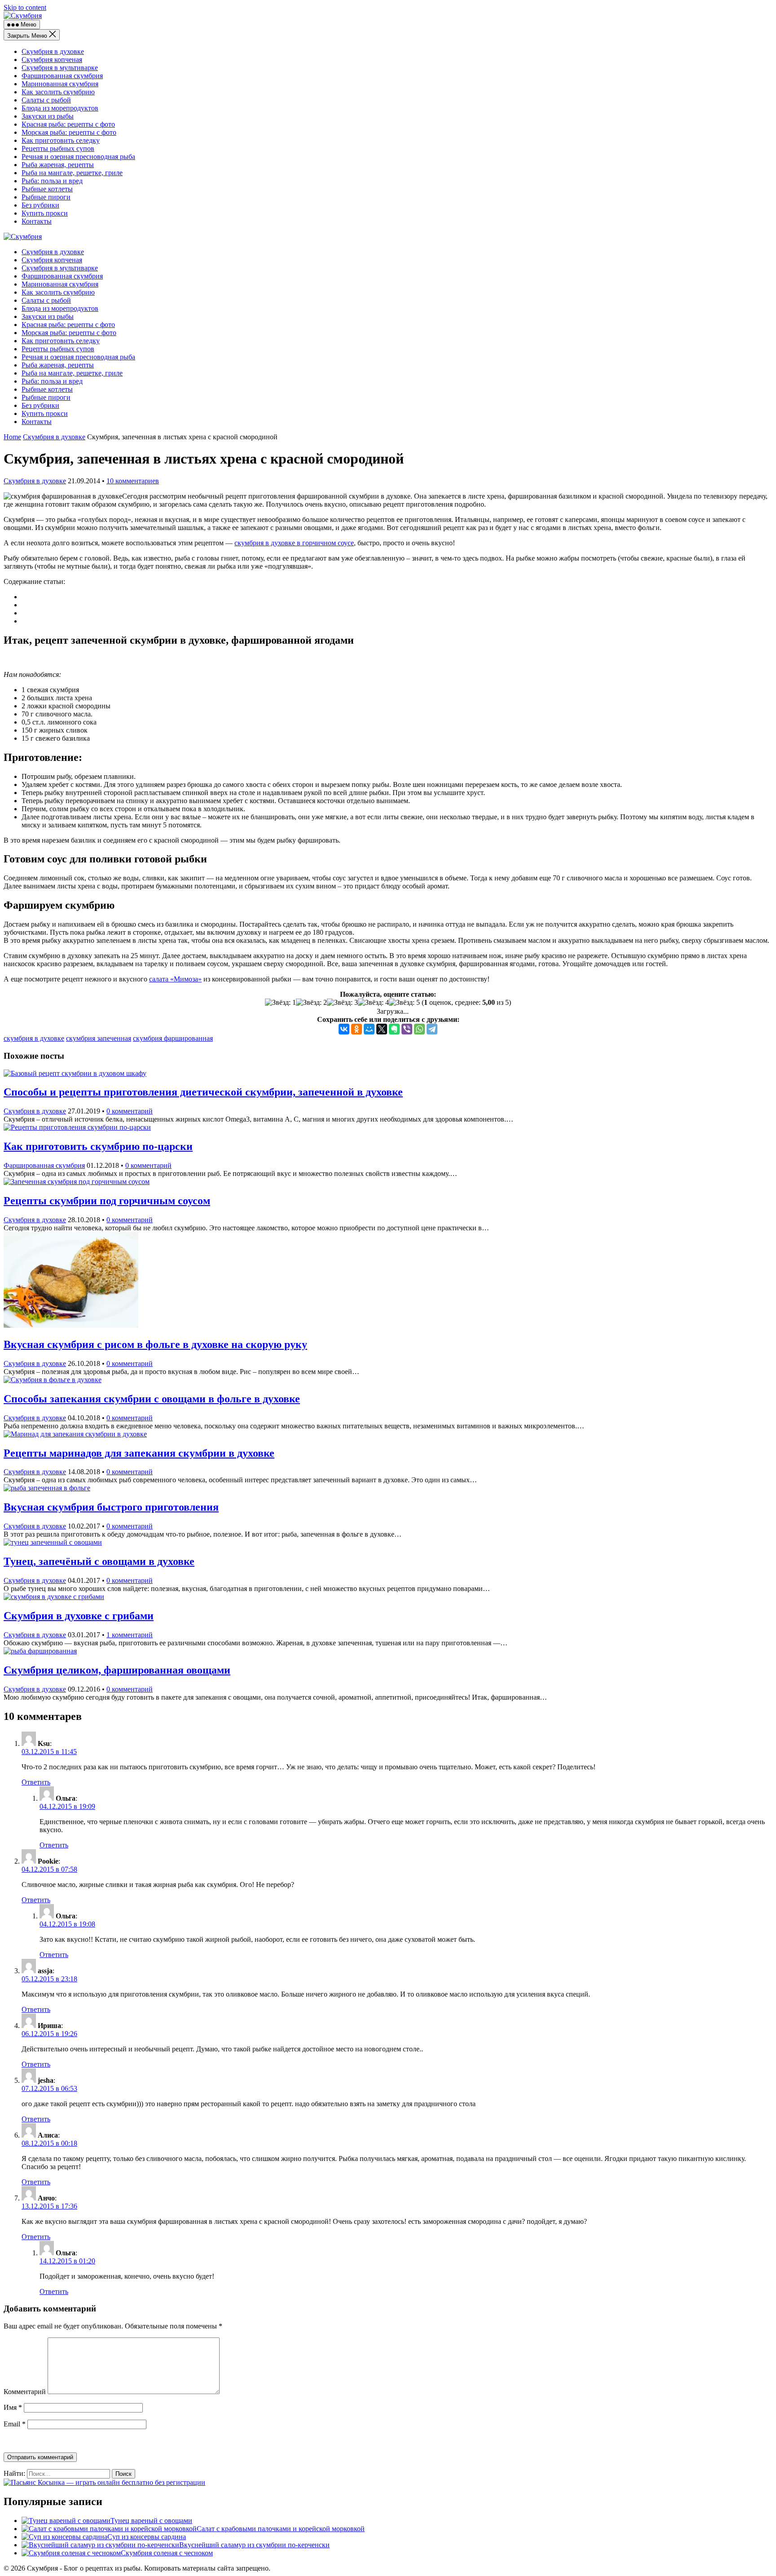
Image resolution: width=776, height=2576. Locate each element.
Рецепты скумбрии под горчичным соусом (107, 1201)
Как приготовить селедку (61, 140)
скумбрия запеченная (99, 1038)
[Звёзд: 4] (373, 1003)
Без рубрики (40, 205)
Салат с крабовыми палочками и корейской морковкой (281, 2529)
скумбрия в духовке (34, 1038)
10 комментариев (133, 481)
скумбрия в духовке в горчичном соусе (294, 543)
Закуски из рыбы (48, 116)
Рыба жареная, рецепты (58, 165)
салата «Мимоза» (175, 979)
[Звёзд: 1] (280, 1003)
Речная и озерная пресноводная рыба (78, 157)
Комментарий (25, 2392)
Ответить (36, 1782)
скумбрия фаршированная (173, 1038)
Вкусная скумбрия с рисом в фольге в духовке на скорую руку (155, 1344)
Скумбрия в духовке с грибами (79, 1616)
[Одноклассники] (357, 1029)
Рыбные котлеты (47, 189)
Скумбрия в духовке (53, 51)
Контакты (37, 221)
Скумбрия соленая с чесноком (167, 2553)
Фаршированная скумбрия (62, 76)
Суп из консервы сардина (147, 2537)
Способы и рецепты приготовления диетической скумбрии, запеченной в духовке (203, 1092)
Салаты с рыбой (46, 100)
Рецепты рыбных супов (58, 148)
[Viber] (407, 1029)
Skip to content (25, 7)
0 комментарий (130, 1111)
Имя (13, 2407)
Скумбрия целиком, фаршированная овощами (117, 1670)
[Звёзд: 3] (342, 1003)
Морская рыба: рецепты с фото (69, 132)
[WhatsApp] (419, 1029)
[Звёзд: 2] (311, 1003)
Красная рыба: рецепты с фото (68, 124)
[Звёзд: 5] (404, 1003)
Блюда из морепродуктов (60, 108)
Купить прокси (45, 213)
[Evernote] (394, 1029)
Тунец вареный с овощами (151, 2521)
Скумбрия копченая (52, 60)
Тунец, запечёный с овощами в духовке (99, 1561)
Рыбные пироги (46, 197)
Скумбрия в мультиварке (60, 68)
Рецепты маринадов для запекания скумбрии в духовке (139, 1453)
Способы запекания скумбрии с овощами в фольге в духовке (152, 1399)
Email (15, 2424)
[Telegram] (432, 1029)
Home (12, 437)
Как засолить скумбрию (58, 92)
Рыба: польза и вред (52, 181)
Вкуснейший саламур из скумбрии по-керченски (254, 2545)
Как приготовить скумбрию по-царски (98, 1146)
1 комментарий (130, 1635)
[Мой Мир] (369, 1029)
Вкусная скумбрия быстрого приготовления (111, 1507)
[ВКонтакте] (344, 1029)
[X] (382, 1029)
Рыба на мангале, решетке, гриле (72, 173)
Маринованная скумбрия (60, 84)
